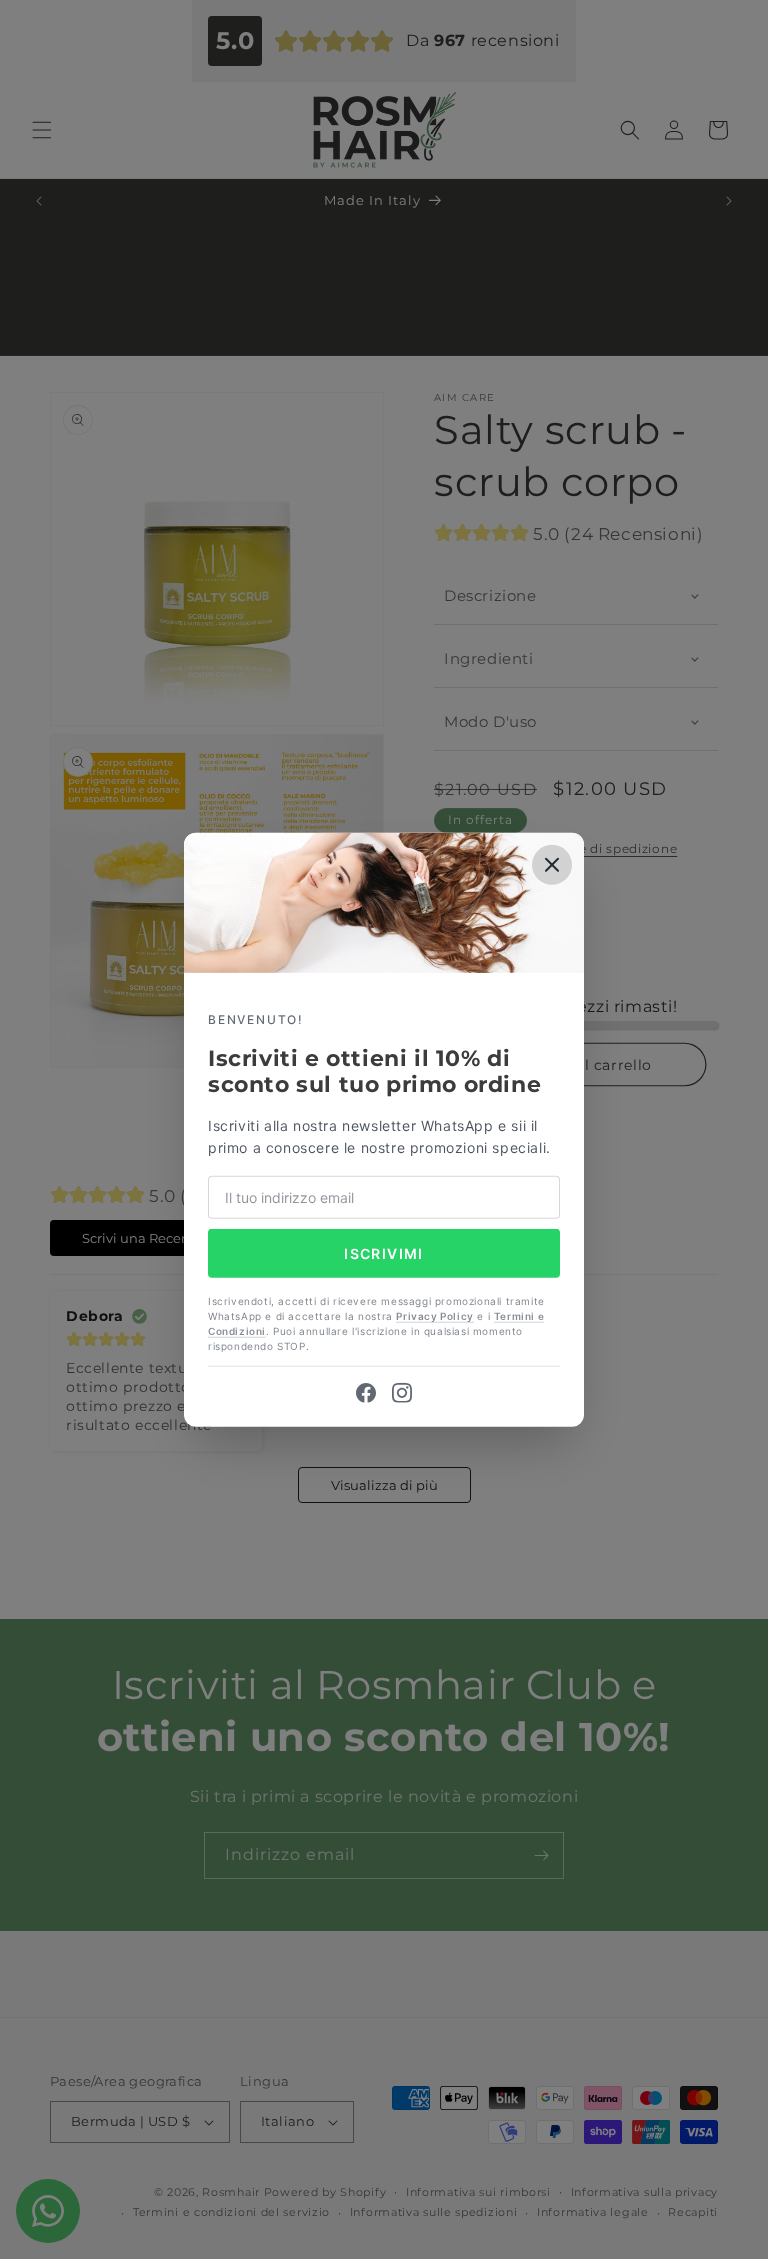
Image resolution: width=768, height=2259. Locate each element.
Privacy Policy (434, 1316)
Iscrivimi (384, 1252)
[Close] (552, 864)
